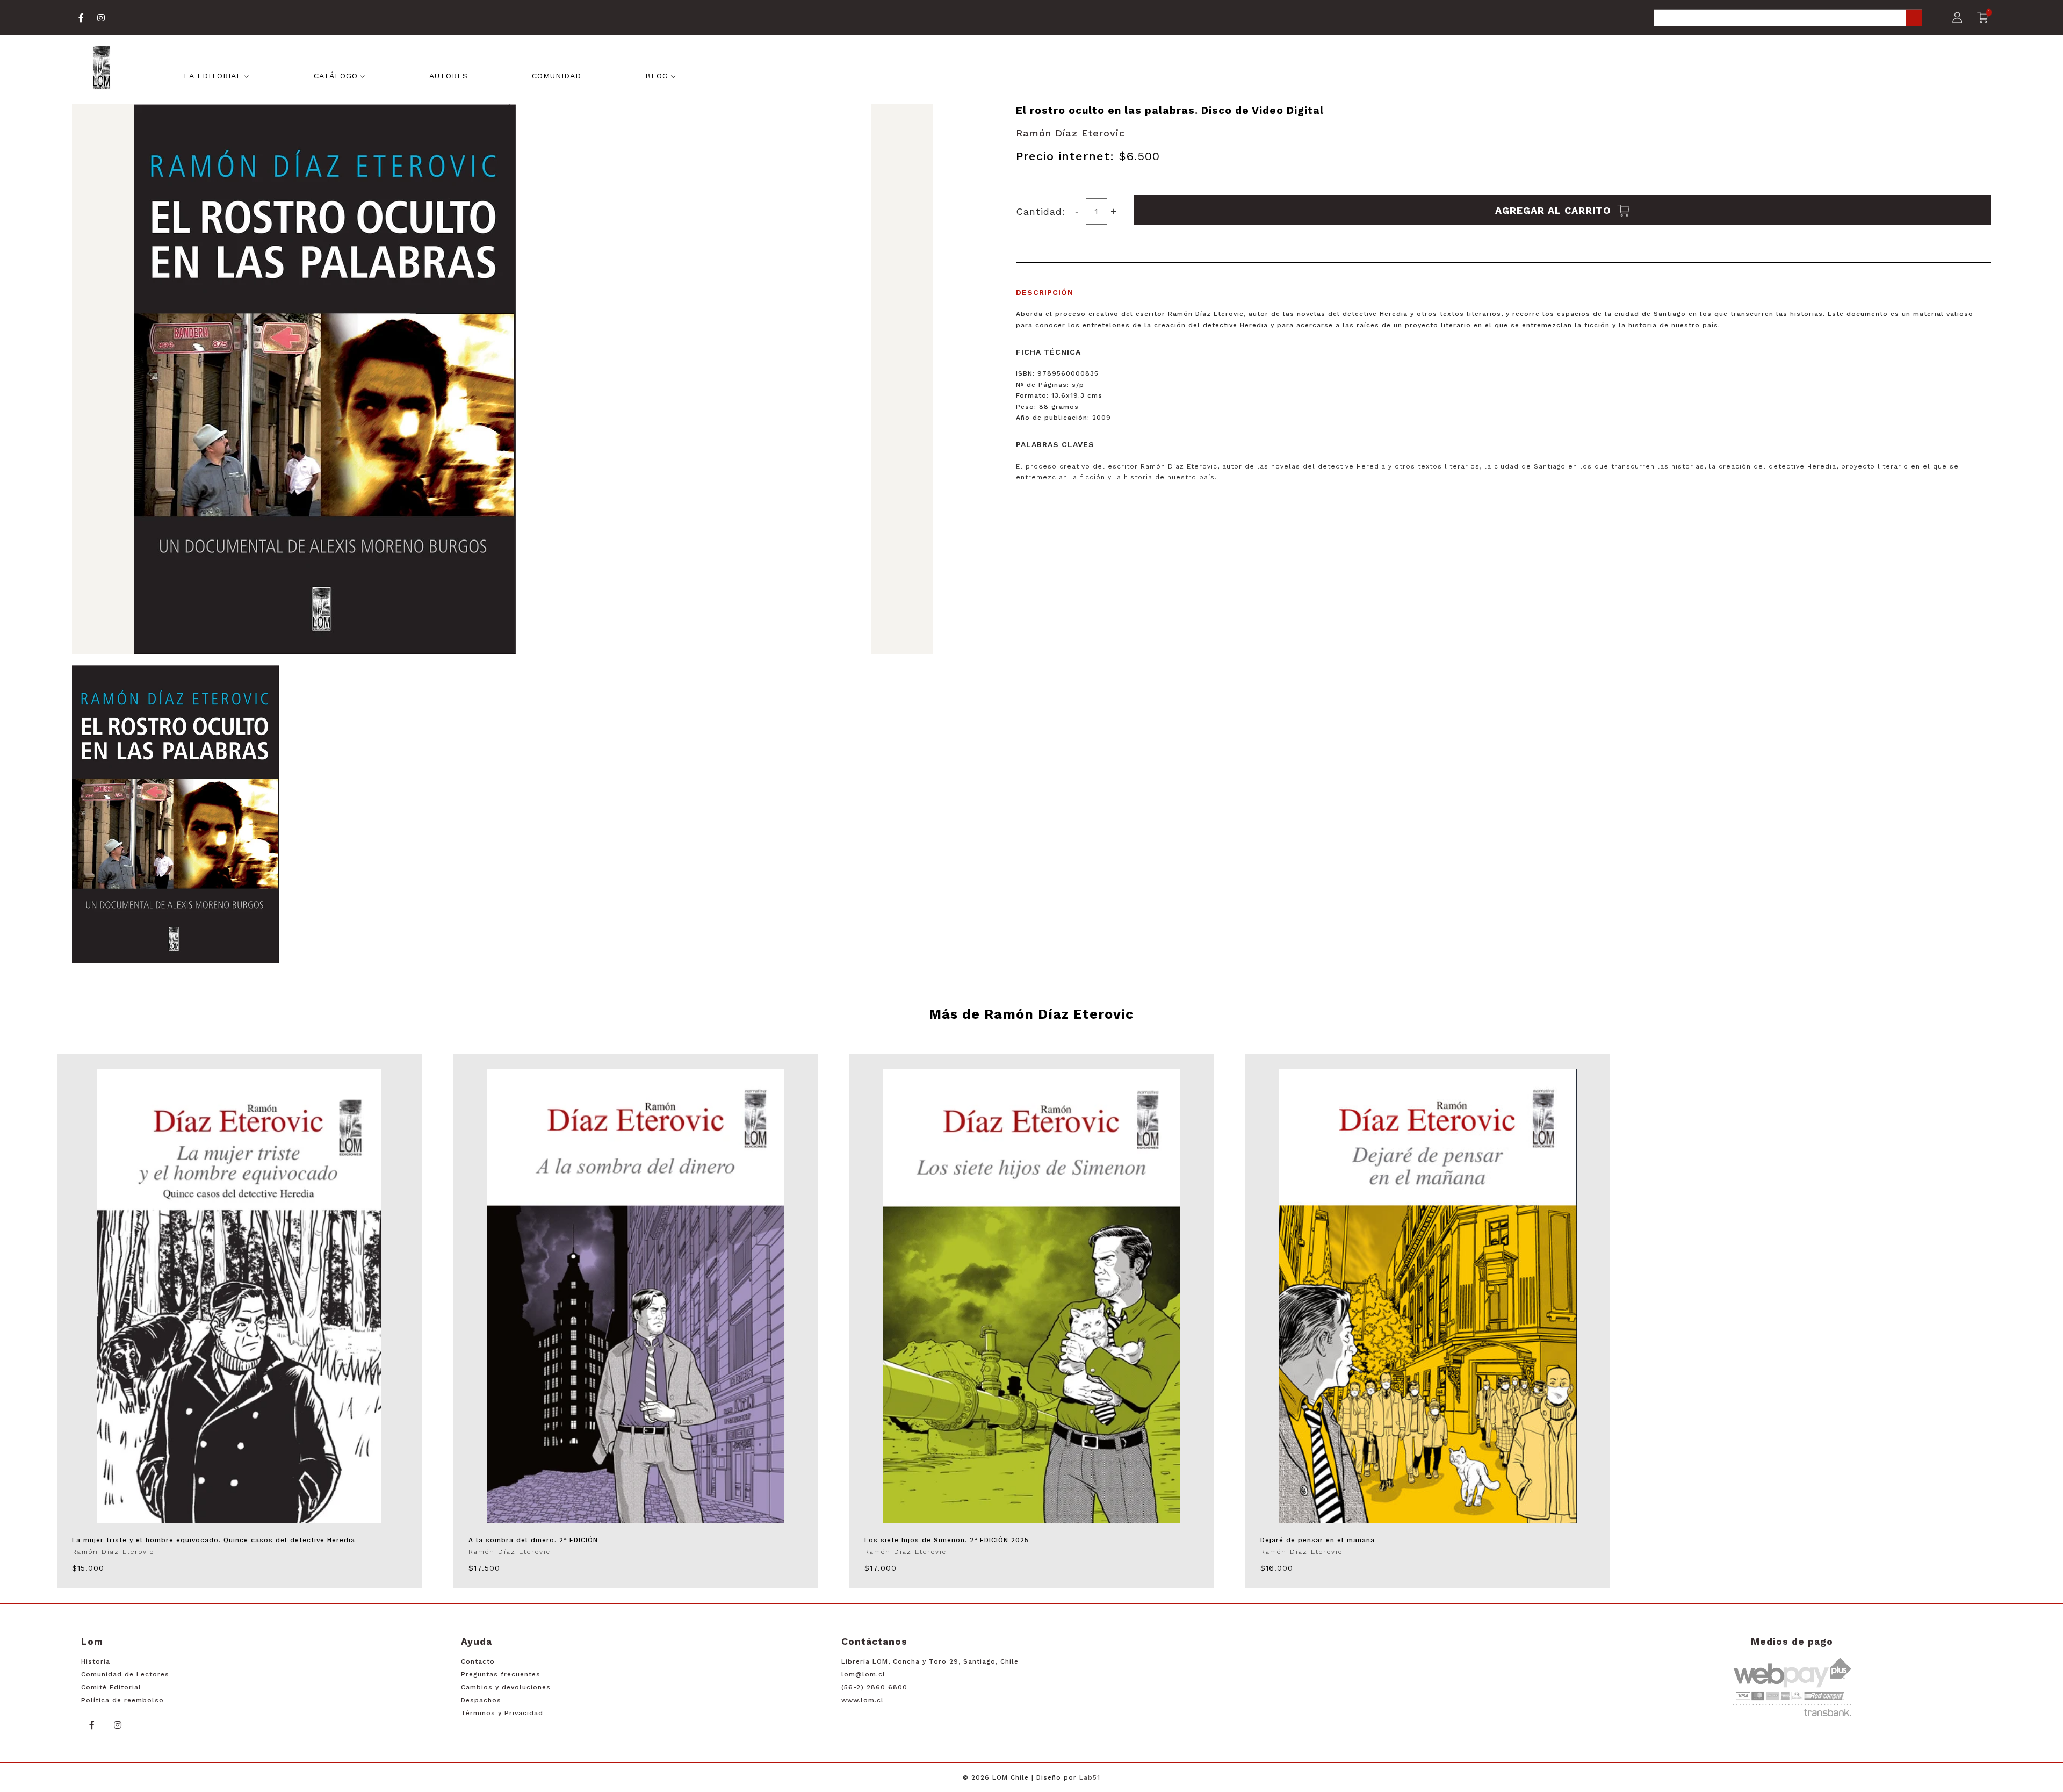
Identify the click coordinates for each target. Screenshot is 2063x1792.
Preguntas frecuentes (501, 1674)
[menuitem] (217, 75)
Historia (96, 1661)
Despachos (481, 1700)
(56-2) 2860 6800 (874, 1687)
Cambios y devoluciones (506, 1687)
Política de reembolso (122, 1700)
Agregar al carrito (1555, 210)
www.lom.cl (863, 1700)
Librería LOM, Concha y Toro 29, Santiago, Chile (930, 1661)
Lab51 (1090, 1777)
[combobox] (1788, 19)
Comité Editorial (111, 1687)
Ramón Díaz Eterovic (1070, 133)
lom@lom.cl (863, 1674)
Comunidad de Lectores (125, 1674)
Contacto (478, 1661)
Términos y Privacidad (502, 1713)
